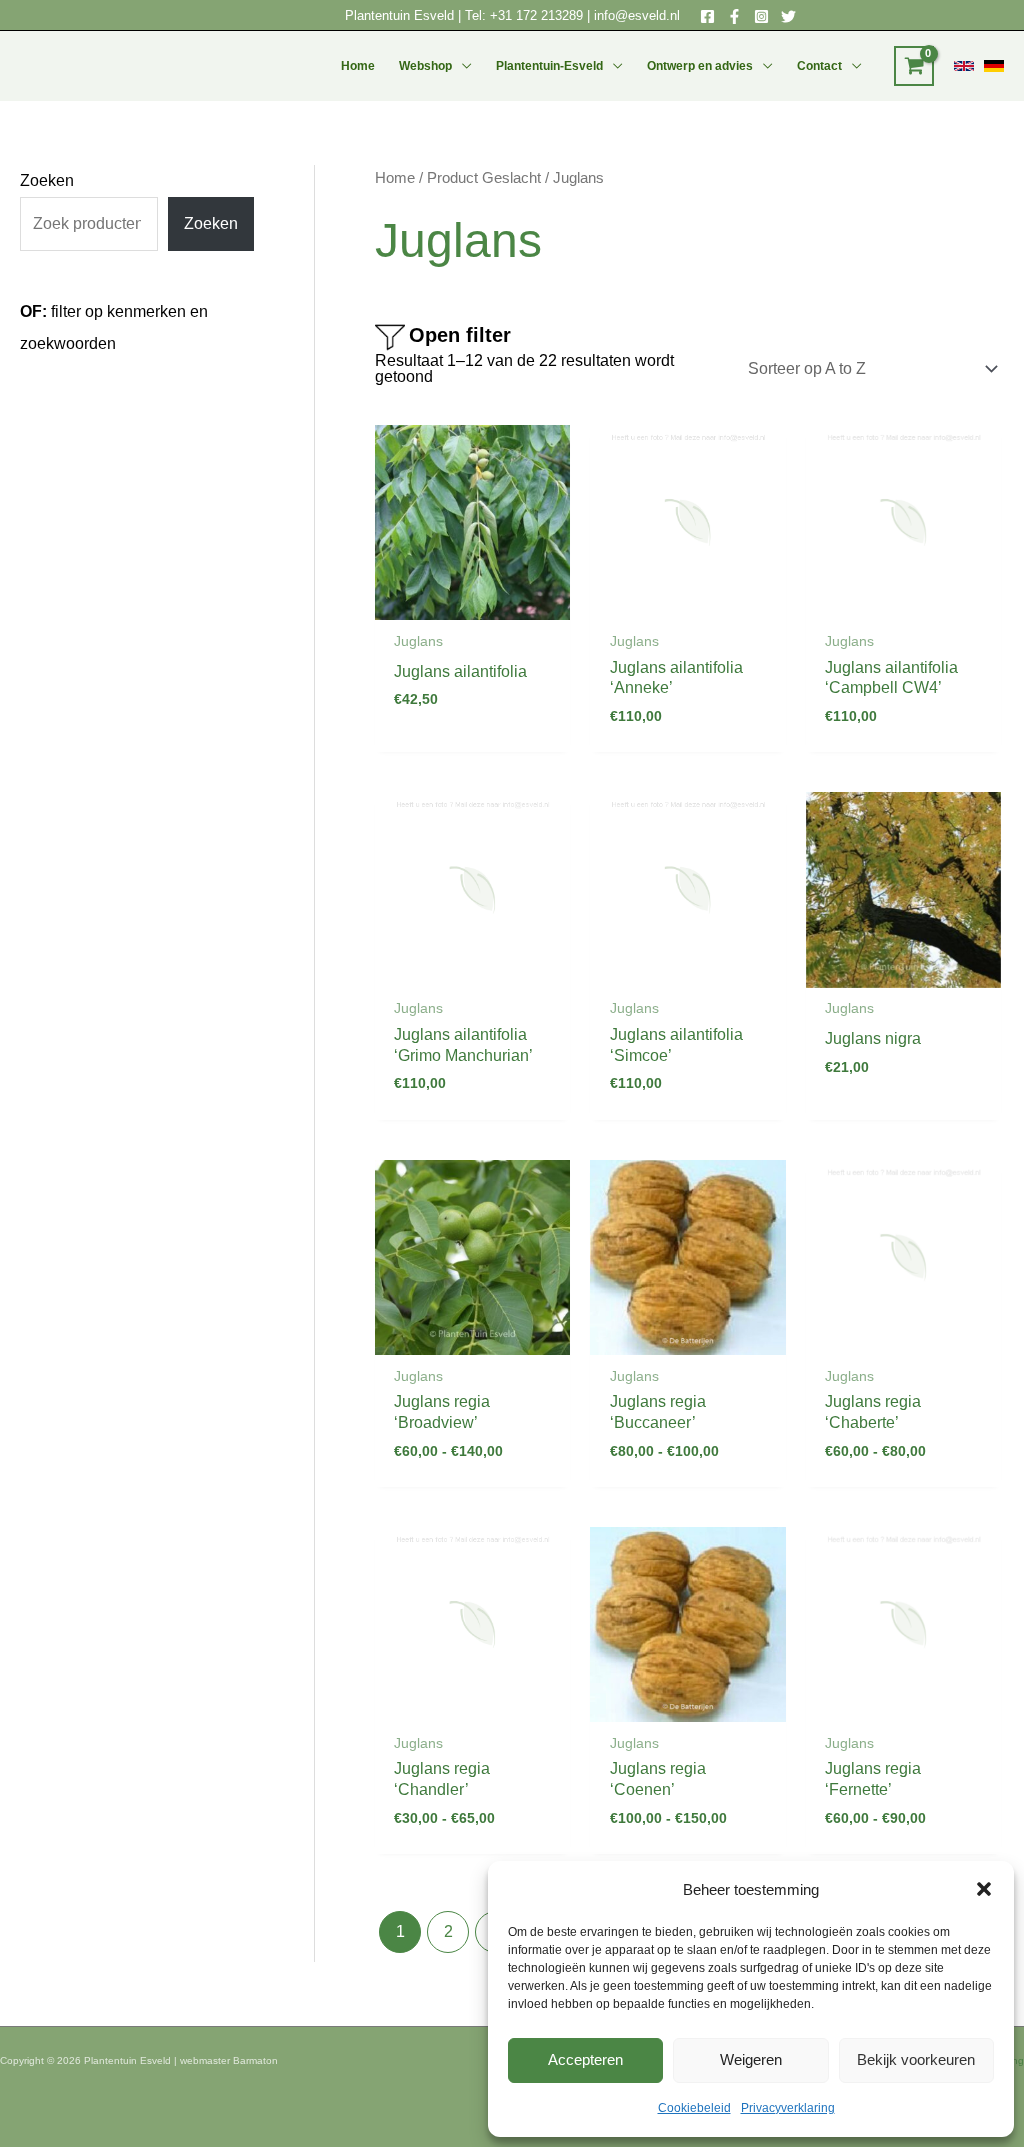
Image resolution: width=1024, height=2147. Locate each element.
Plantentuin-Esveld (549, 66)
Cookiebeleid (694, 2108)
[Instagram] (761, 16)
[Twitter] (788, 16)
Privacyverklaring (788, 2108)
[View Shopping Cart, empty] (914, 66)
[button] (984, 1889)
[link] (964, 66)
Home (358, 66)
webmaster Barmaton (229, 2060)
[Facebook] (707, 16)
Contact (819, 66)
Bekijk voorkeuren (916, 2059)
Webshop (425, 66)
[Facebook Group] (734, 16)
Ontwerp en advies (700, 66)
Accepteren (585, 2059)
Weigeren (751, 2059)
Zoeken (47, 180)
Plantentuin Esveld (401, 15)
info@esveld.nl (637, 15)
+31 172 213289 (536, 15)
